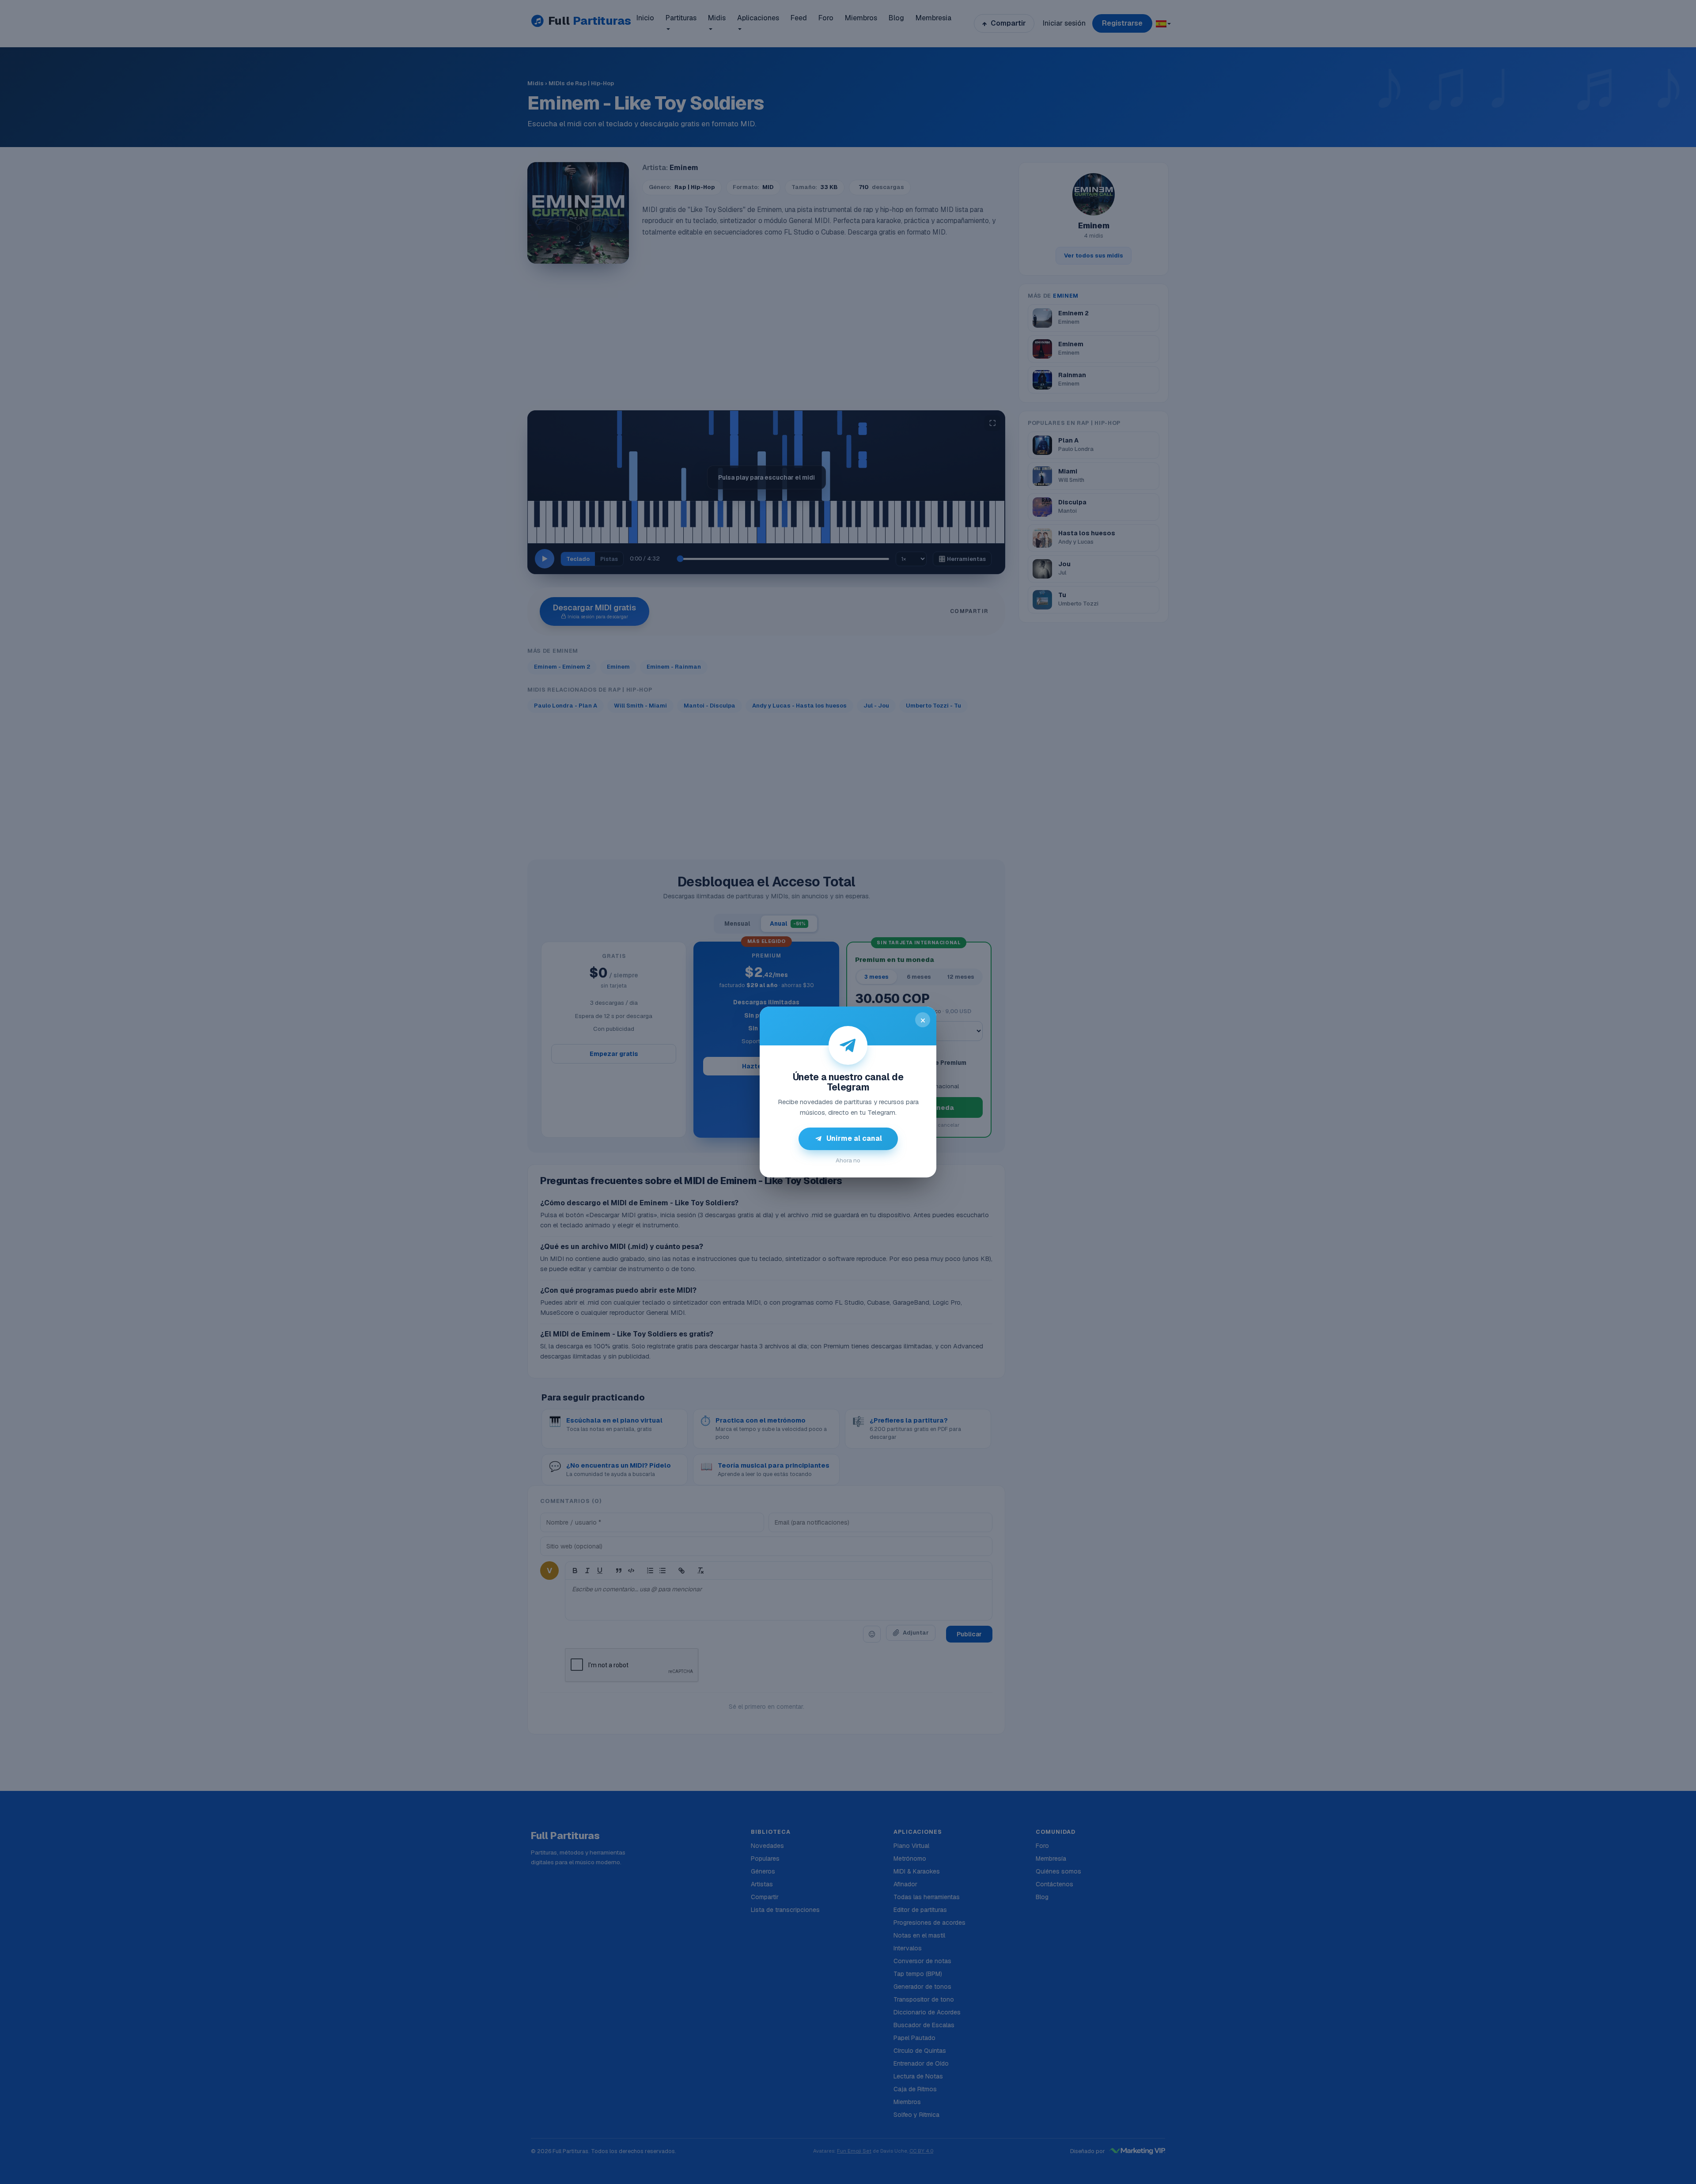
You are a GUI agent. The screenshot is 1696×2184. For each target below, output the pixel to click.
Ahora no (848, 1160)
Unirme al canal (854, 1138)
